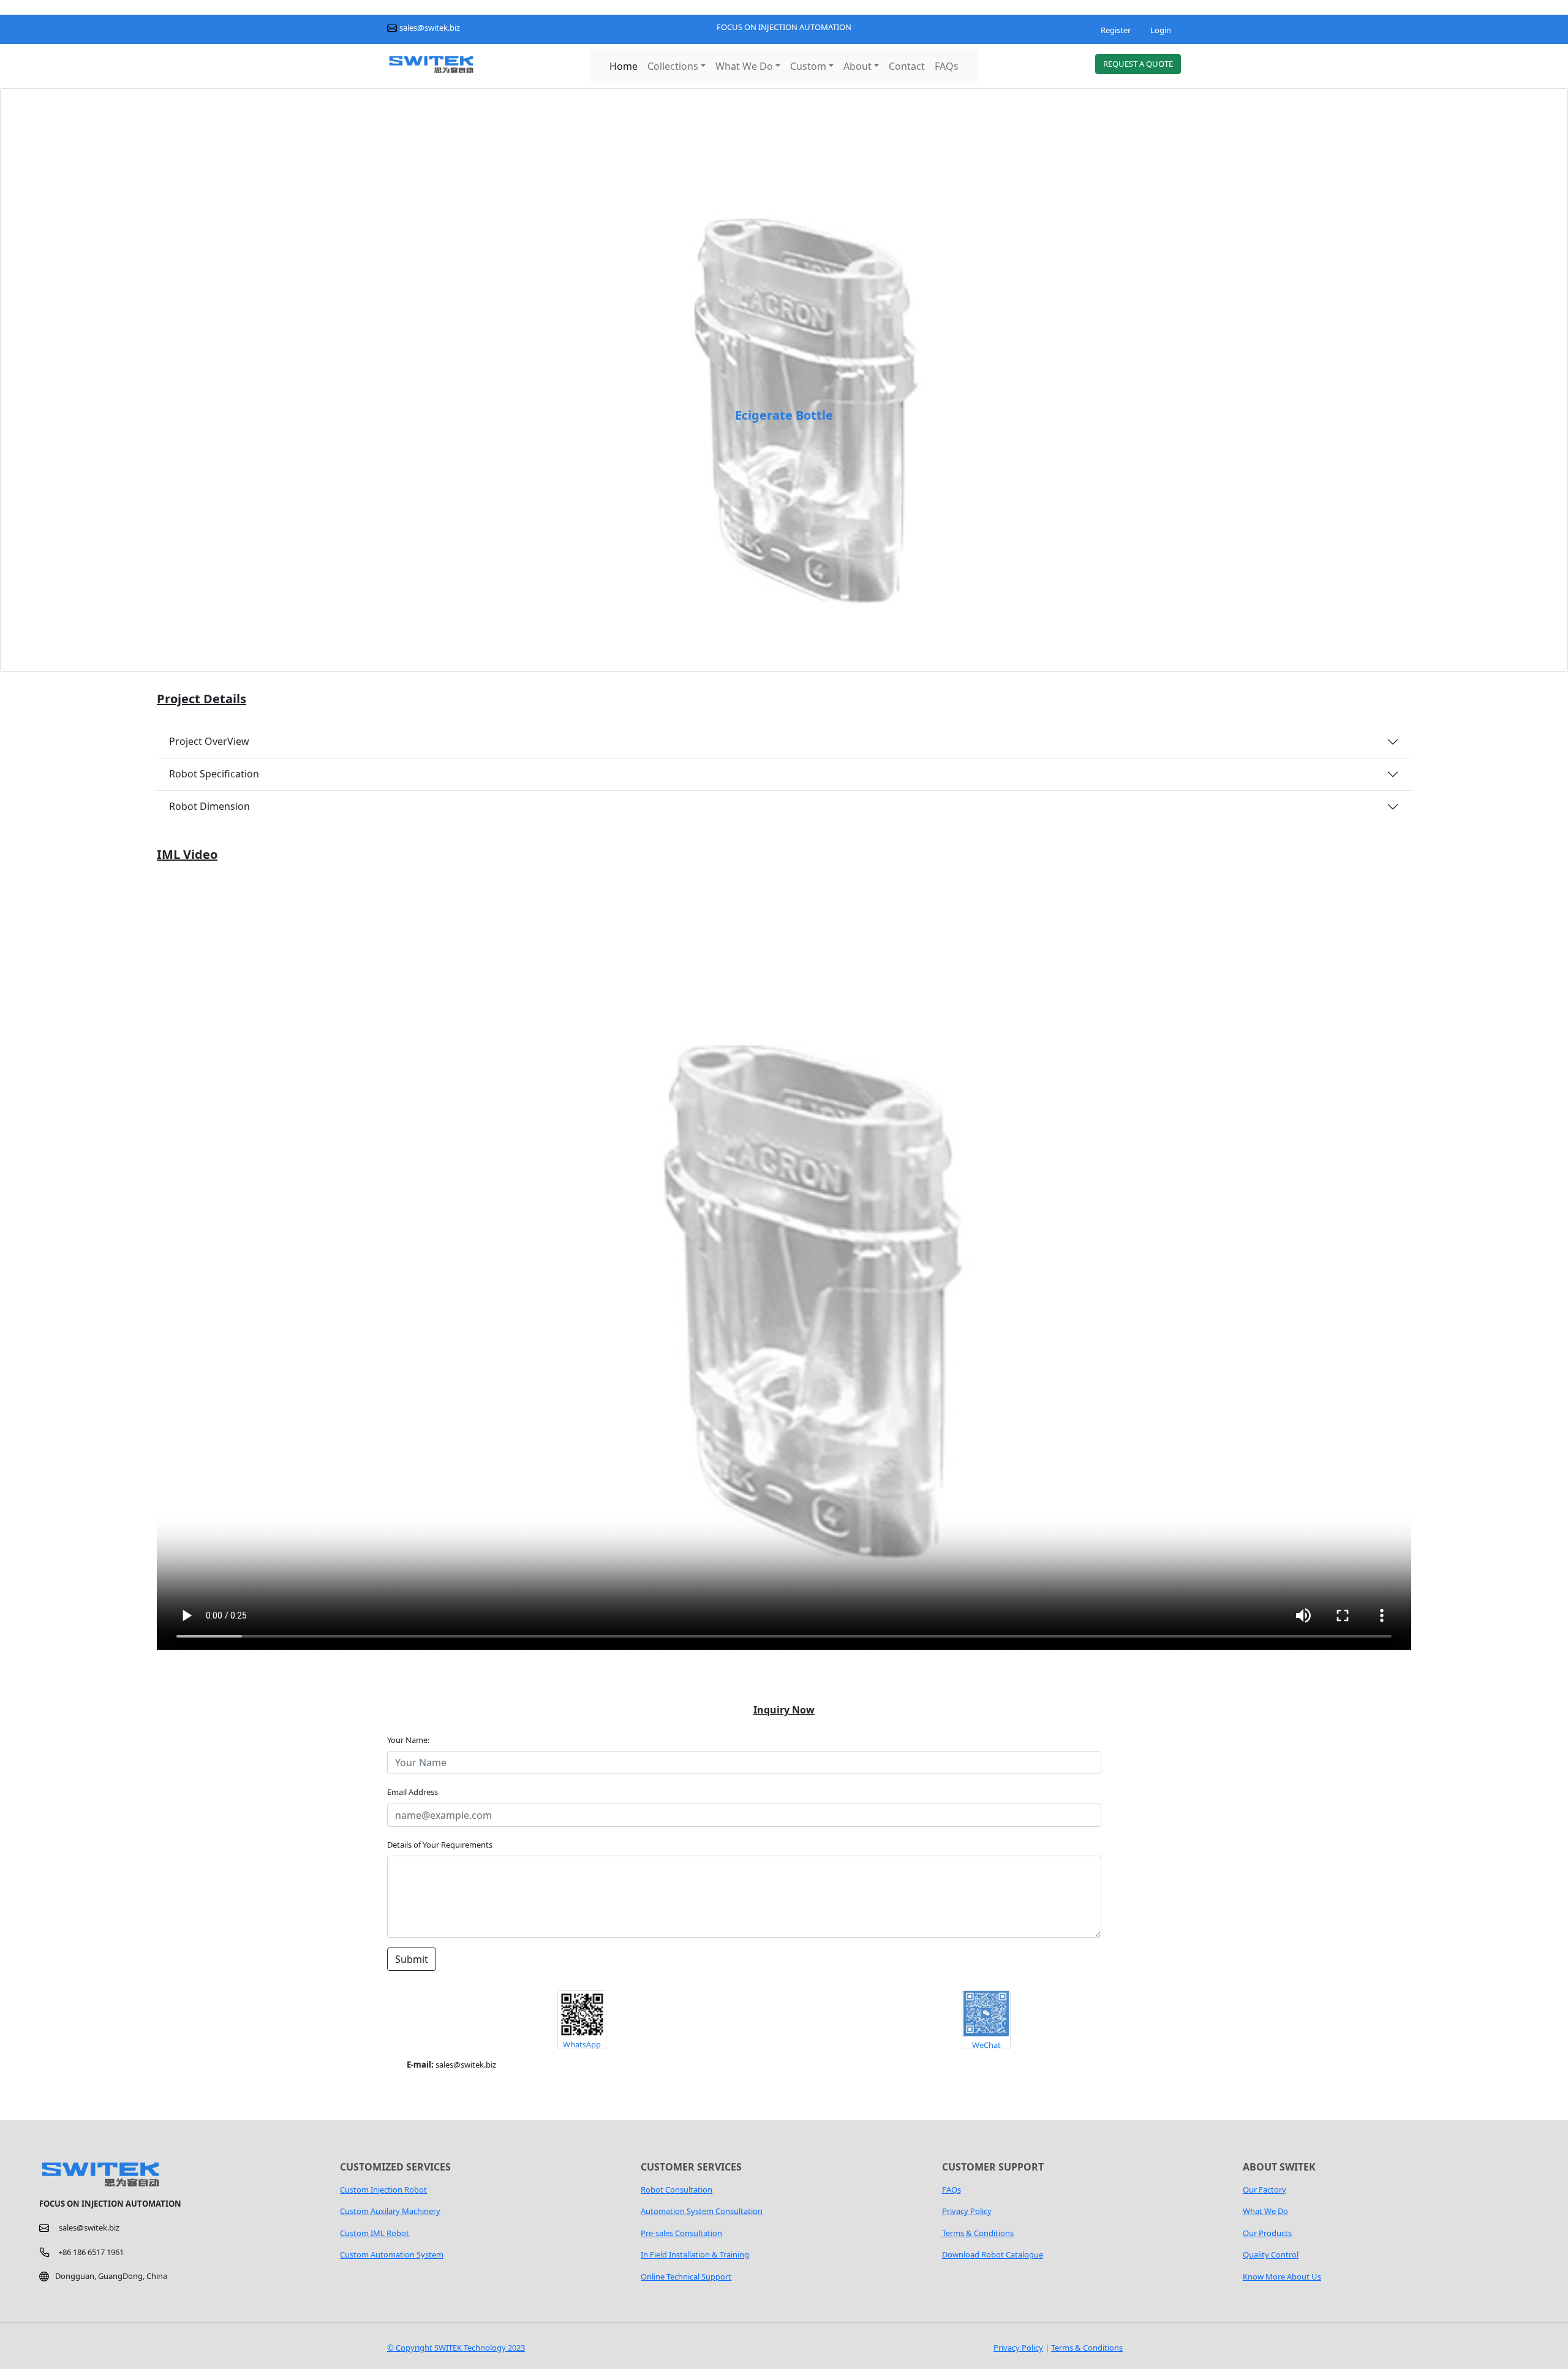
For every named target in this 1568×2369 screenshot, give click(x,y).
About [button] (858, 66)
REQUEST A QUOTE (1138, 64)
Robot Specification (214, 774)
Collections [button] (673, 66)
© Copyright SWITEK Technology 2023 (456, 2348)
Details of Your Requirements (440, 1845)
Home (624, 66)
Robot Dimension (209, 806)
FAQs (947, 66)
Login (1161, 30)
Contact (907, 66)
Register (1116, 30)
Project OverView (209, 741)
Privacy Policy (1018, 2348)
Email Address (413, 1792)
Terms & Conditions (1087, 2348)
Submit (412, 1959)
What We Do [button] (744, 66)
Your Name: (411, 1740)
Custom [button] (808, 66)
